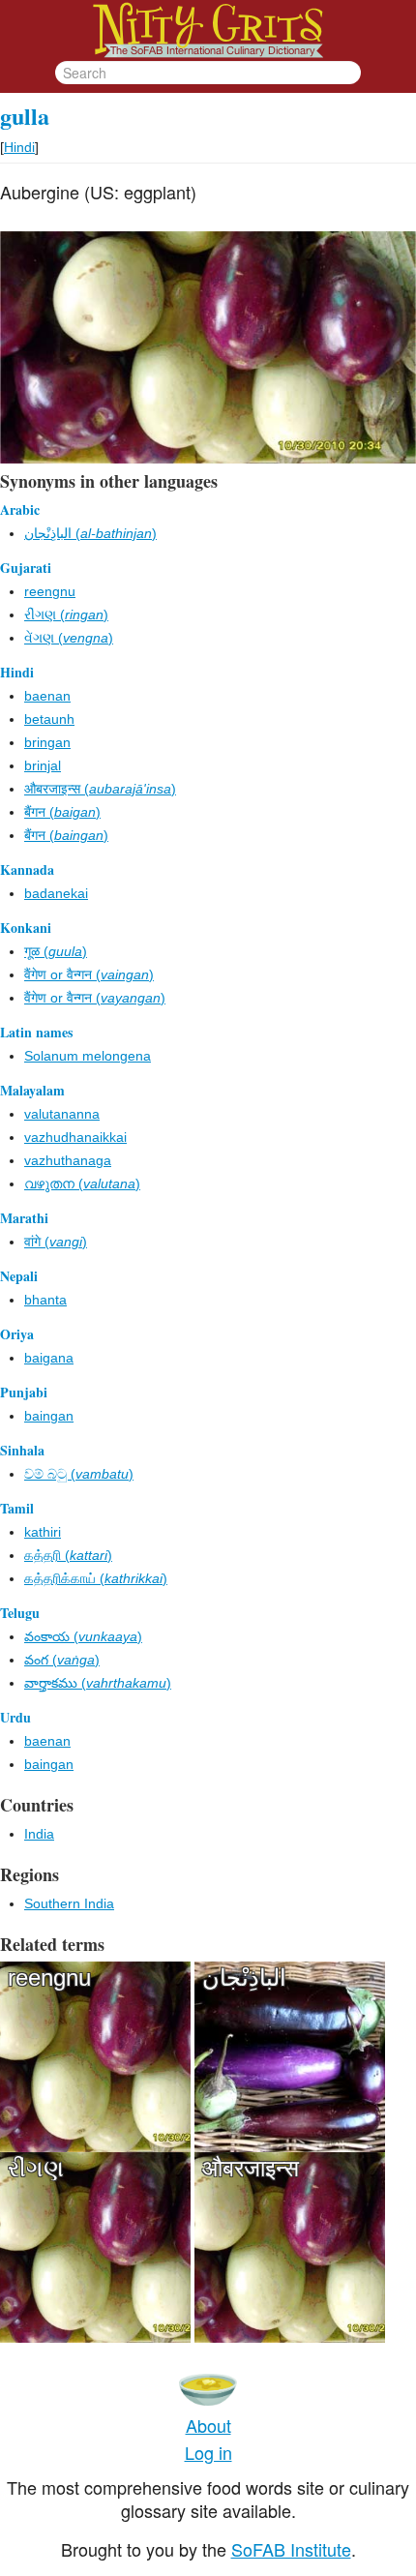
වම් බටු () (79, 1474)
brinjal (43, 765)
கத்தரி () (68, 1555)
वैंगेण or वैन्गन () (89, 974)
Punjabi (24, 1392)
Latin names (36, 1032)
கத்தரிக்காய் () (96, 1578)
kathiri (43, 1532)
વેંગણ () (69, 638)
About (208, 2425)
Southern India (69, 1903)
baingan (49, 1416)
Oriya (17, 1334)
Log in (208, 2452)
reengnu (50, 591)
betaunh (49, 719)
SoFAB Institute (291, 2549)
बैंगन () (62, 812)
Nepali (19, 1276)
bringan (47, 742)
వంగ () (62, 1660)
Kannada (27, 869)
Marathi (24, 1218)
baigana (49, 1358)
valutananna (62, 1114)
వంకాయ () (83, 1636)
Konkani (26, 928)
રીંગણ (36, 2168)
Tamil (17, 1508)
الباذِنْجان (244, 1977)
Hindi (19, 147)
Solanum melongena (88, 1056)
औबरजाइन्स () (100, 789)
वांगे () (56, 1242)
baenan (47, 696)
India (39, 1834)
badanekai (56, 893)
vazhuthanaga (68, 1160)
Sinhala (22, 1450)
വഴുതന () (82, 1183)
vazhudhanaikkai (75, 1137)
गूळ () (56, 951)
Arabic (20, 509)
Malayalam (32, 1090)
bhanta (45, 1300)
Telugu (20, 1613)
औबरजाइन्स (251, 2168)
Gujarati (26, 568)
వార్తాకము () (98, 1683)
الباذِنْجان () (90, 533)
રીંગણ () (66, 614)
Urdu (15, 1717)
